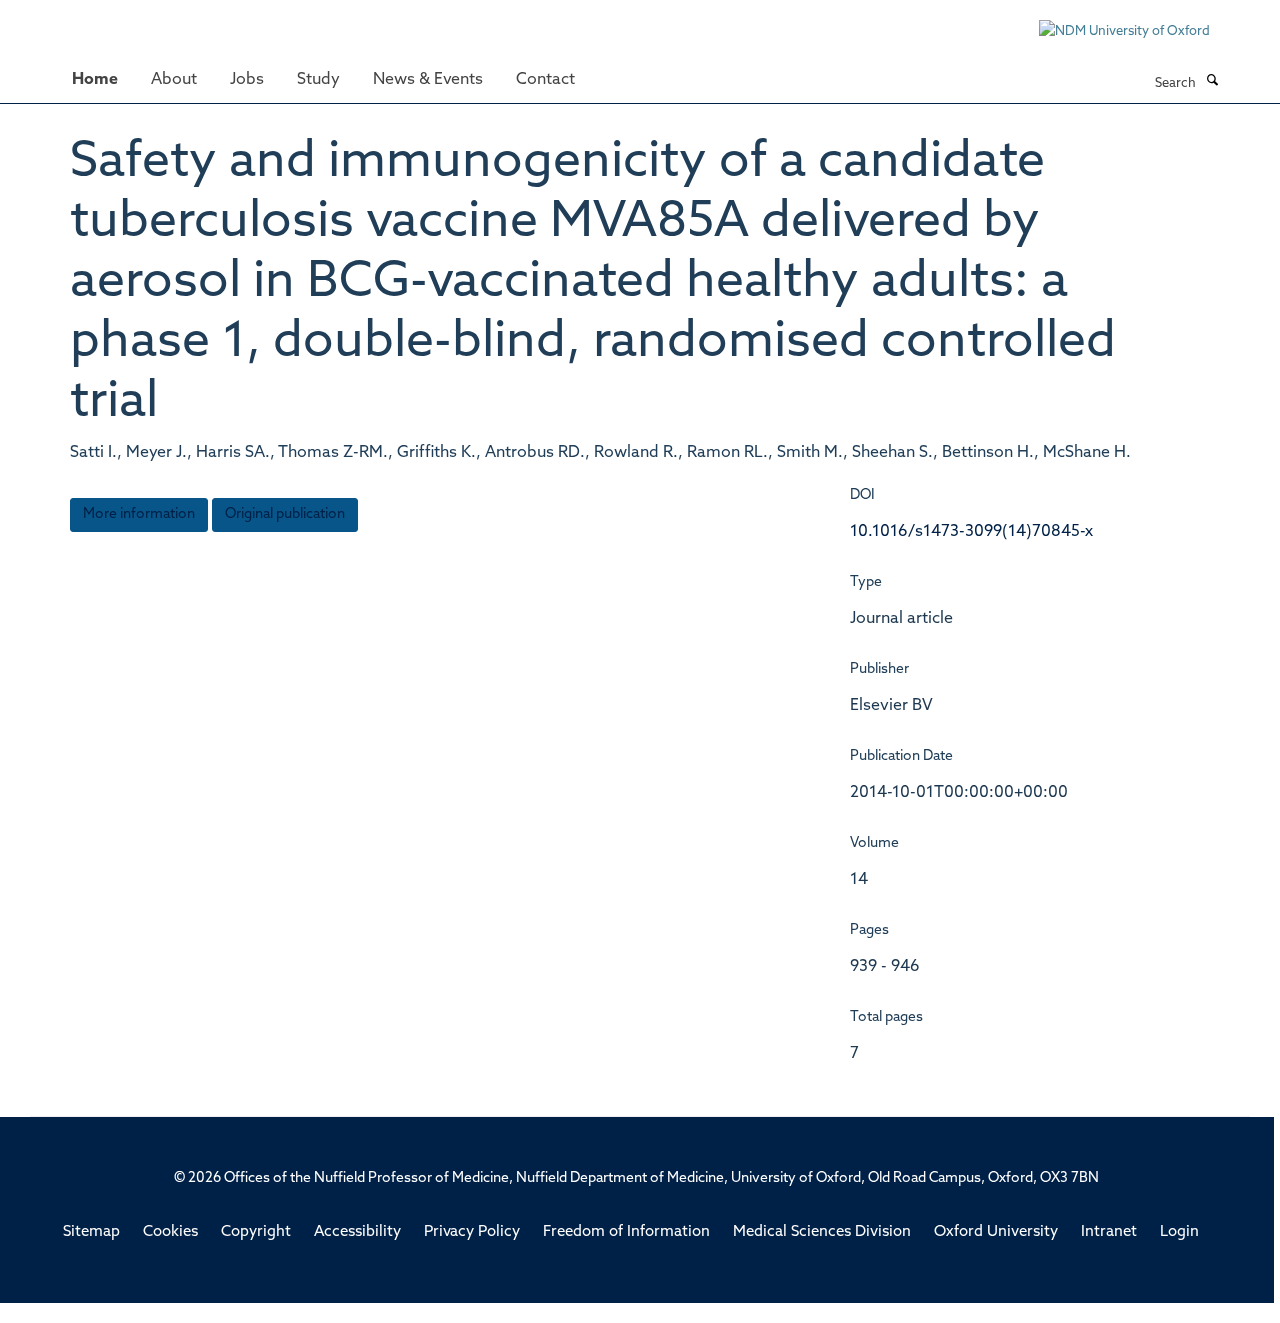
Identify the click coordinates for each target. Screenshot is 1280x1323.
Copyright (256, 1232)
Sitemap (91, 1232)
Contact (545, 80)
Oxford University (996, 1232)
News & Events (428, 80)
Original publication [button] (285, 514)
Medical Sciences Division (822, 1232)
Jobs (247, 80)
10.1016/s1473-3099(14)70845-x (971, 532)
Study (318, 80)
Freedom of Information (626, 1232)
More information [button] (139, 514)
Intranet (1109, 1232)
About (174, 80)
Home (95, 80)
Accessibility (357, 1232)
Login (1179, 1232)
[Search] (1212, 82)
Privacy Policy (472, 1232)
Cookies (170, 1232)
